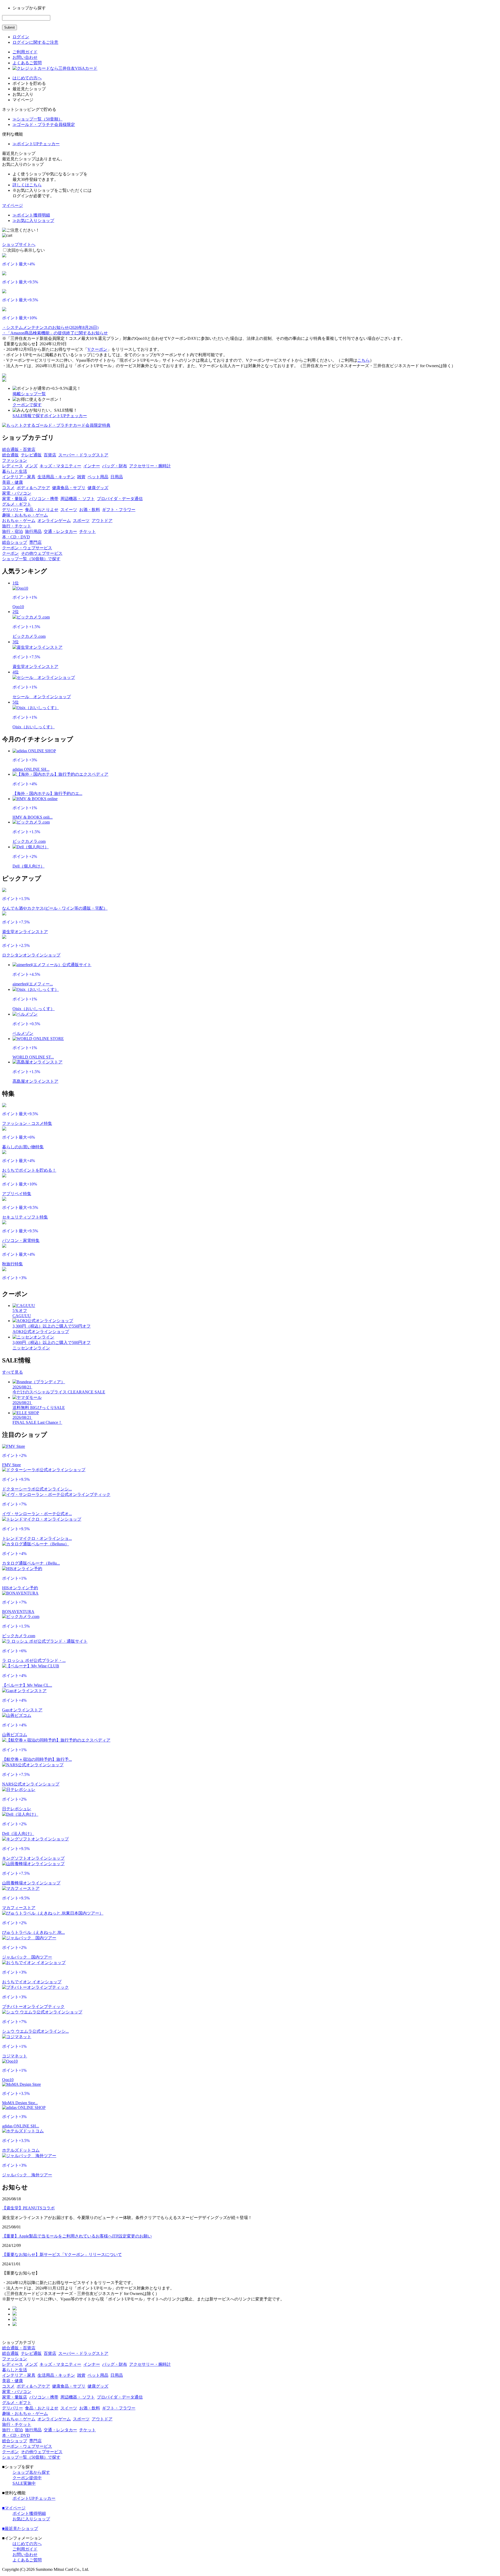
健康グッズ (98, 488)
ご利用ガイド (25, 52)
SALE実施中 (24, 2483)
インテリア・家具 (19, 477)
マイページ (12, 205)
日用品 (117, 477)
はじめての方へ (27, 78)
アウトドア (102, 521)
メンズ (31, 466)
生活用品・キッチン (56, 477)
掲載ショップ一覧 (29, 394)
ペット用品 (98, 477)
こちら (364, 360)
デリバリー (12, 510)
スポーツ (81, 521)
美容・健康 (12, 482)
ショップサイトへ (19, 244)
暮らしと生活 (15, 471)
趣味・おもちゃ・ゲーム (25, 515)
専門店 (35, 542)
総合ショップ (15, 542)
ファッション (15, 460)
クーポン (10, 553)
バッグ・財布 (115, 466)
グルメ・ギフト (17, 504)
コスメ (8, 488)
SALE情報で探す (28, 416)
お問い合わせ (25, 57)
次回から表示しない (26, 250)
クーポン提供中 (27, 2478)
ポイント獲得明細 (29, 2513)
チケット (87, 531)
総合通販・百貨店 (19, 449)
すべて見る (12, 1372)
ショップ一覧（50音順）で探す (31, 559)
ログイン (21, 37)
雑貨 (81, 477)
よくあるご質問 (27, 63)
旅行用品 (33, 531)
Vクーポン (97, 349)
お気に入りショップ (31, 2519)
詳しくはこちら (27, 185)
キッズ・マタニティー (60, 466)
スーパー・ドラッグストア (83, 455)
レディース (12, 466)
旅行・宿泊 (12, 531)
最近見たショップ (20, 2529)
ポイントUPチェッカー (65, 416)
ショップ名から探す (31, 2472)
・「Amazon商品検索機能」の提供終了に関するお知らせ (55, 333)
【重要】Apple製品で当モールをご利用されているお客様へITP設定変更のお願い (77, 2236)
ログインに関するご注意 (35, 42)
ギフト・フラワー (119, 510)
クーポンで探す (27, 405)
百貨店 (50, 455)
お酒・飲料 (90, 510)
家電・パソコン (17, 493)
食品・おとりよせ (42, 510)
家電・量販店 (15, 499)
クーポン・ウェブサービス (27, 548)
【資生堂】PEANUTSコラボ (28, 2208)
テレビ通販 (31, 455)
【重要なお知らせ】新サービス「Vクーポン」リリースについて (62, 2255)
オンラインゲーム (54, 521)
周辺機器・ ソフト (78, 499)
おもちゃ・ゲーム (19, 521)
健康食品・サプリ (69, 488)
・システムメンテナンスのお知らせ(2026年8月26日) (50, 327)
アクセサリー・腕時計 (150, 466)
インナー (92, 466)
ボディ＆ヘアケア (33, 488)
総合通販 (10, 455)
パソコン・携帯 (44, 499)
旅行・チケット (17, 526)
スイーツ (69, 510)
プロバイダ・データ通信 (120, 499)
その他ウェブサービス (42, 553)
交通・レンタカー (60, 531)
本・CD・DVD (16, 537)
